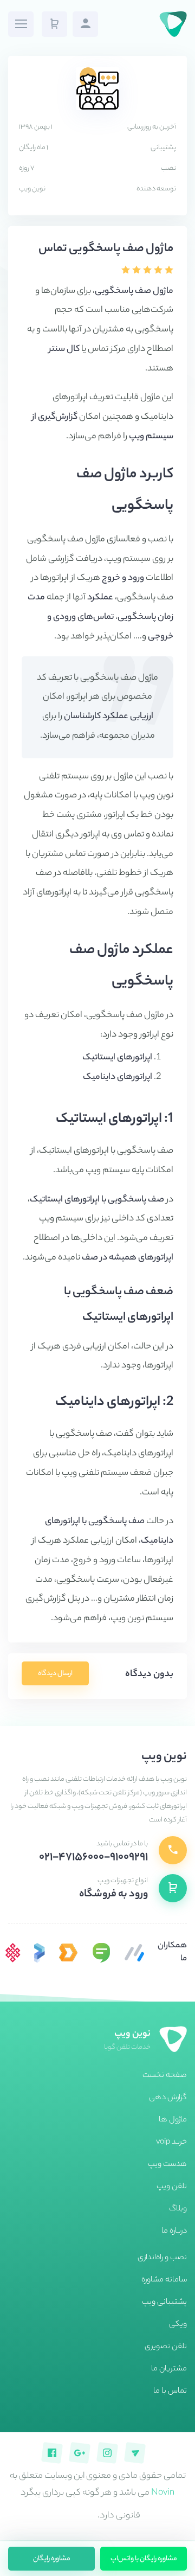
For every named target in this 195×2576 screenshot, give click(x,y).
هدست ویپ (167, 2165)
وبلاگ (178, 2209)
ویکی (178, 2325)
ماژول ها (173, 2120)
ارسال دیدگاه (55, 1674)
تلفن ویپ (172, 2187)
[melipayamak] (101, 1953)
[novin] (13, 1953)
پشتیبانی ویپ (164, 2303)
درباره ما (174, 2232)
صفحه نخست (165, 2076)
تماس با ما (170, 2392)
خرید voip (171, 2143)
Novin (163, 2493)
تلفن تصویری (166, 2347)
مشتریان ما (169, 2369)
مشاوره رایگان (52, 2559)
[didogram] (68, 1953)
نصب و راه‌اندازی (162, 2258)
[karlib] (134, 1953)
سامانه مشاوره (164, 2280)
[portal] (40, 1953)
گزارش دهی (168, 2098)
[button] (54, 24)
